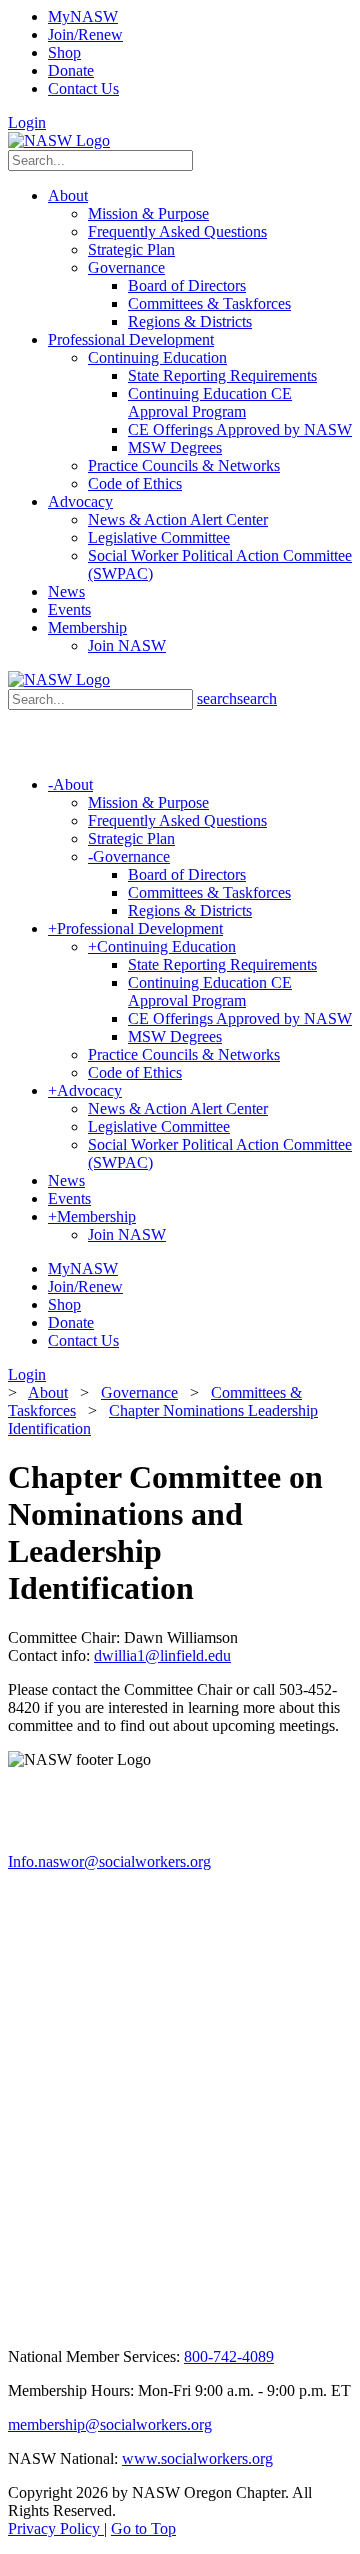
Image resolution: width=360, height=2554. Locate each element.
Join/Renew (85, 34)
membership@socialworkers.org (110, 2424)
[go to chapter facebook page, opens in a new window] (44, 1951)
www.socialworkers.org (197, 2458)
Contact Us (83, 88)
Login (27, 122)
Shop (64, 52)
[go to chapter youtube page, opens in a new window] (90, 1951)
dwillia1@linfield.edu (162, 1655)
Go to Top (143, 2528)
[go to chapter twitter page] (20, 1951)
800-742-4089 (229, 2356)
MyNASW (83, 16)
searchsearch (237, 698)
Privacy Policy (56, 2528)
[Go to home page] (59, 140)
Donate (71, 70)
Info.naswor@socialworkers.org (109, 1861)
